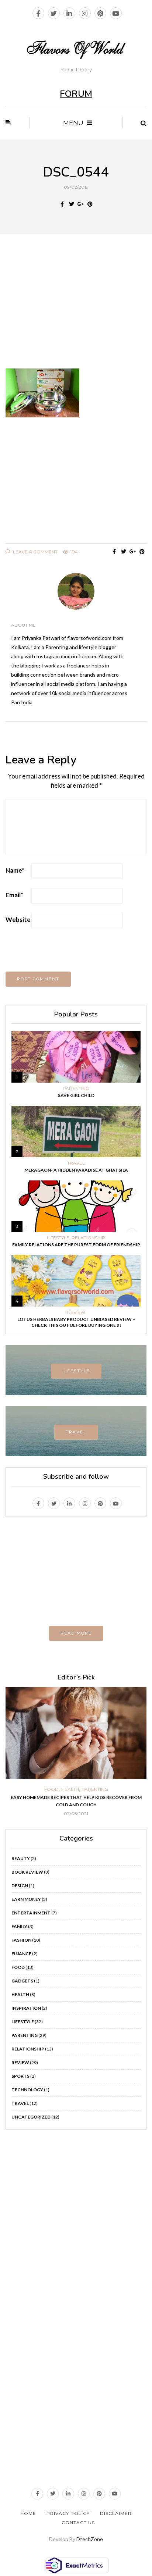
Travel (76, 1163)
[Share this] (62, 204)
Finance (21, 1954)
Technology (27, 2090)
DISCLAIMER (116, 2513)
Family (19, 1926)
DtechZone (90, 2539)
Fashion (21, 1940)
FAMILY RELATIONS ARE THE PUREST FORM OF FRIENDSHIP (76, 1245)
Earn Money (26, 1899)
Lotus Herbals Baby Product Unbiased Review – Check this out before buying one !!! (76, 1322)
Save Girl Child (76, 1095)
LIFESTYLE (76, 1371)
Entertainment (31, 1913)
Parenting (76, 1089)
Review (76, 1312)
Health (70, 1789)
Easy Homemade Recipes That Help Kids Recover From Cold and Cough (76, 1801)
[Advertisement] (76, 306)
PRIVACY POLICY (68, 2513)
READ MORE (76, 1633)
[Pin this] (90, 204)
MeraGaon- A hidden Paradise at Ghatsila (76, 1170)
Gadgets (22, 1981)
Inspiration (26, 2008)
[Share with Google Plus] (81, 204)
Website (18, 920)
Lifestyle (58, 1238)
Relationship (88, 1238)
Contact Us (78, 2522)
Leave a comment (35, 552)
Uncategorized (31, 2117)
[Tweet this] (71, 204)
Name (15, 870)
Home (28, 2513)
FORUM (76, 94)
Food (51, 1789)
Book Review (27, 1872)
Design (20, 1886)
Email (14, 895)
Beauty (21, 1858)
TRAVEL (76, 1432)
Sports (20, 2076)
